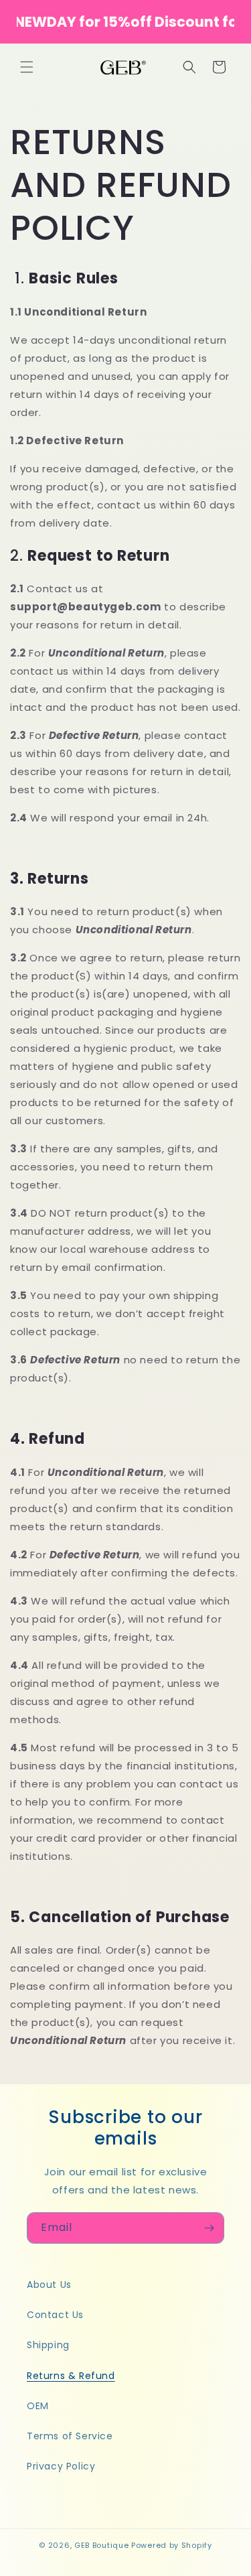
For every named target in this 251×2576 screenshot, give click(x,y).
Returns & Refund (71, 2376)
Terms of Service (70, 2436)
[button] (27, 67)
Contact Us (55, 2315)
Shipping (48, 2345)
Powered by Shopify (172, 2545)
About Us (49, 2285)
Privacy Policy (61, 2466)
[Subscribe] (209, 2228)
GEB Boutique (101, 2545)
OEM (38, 2406)
